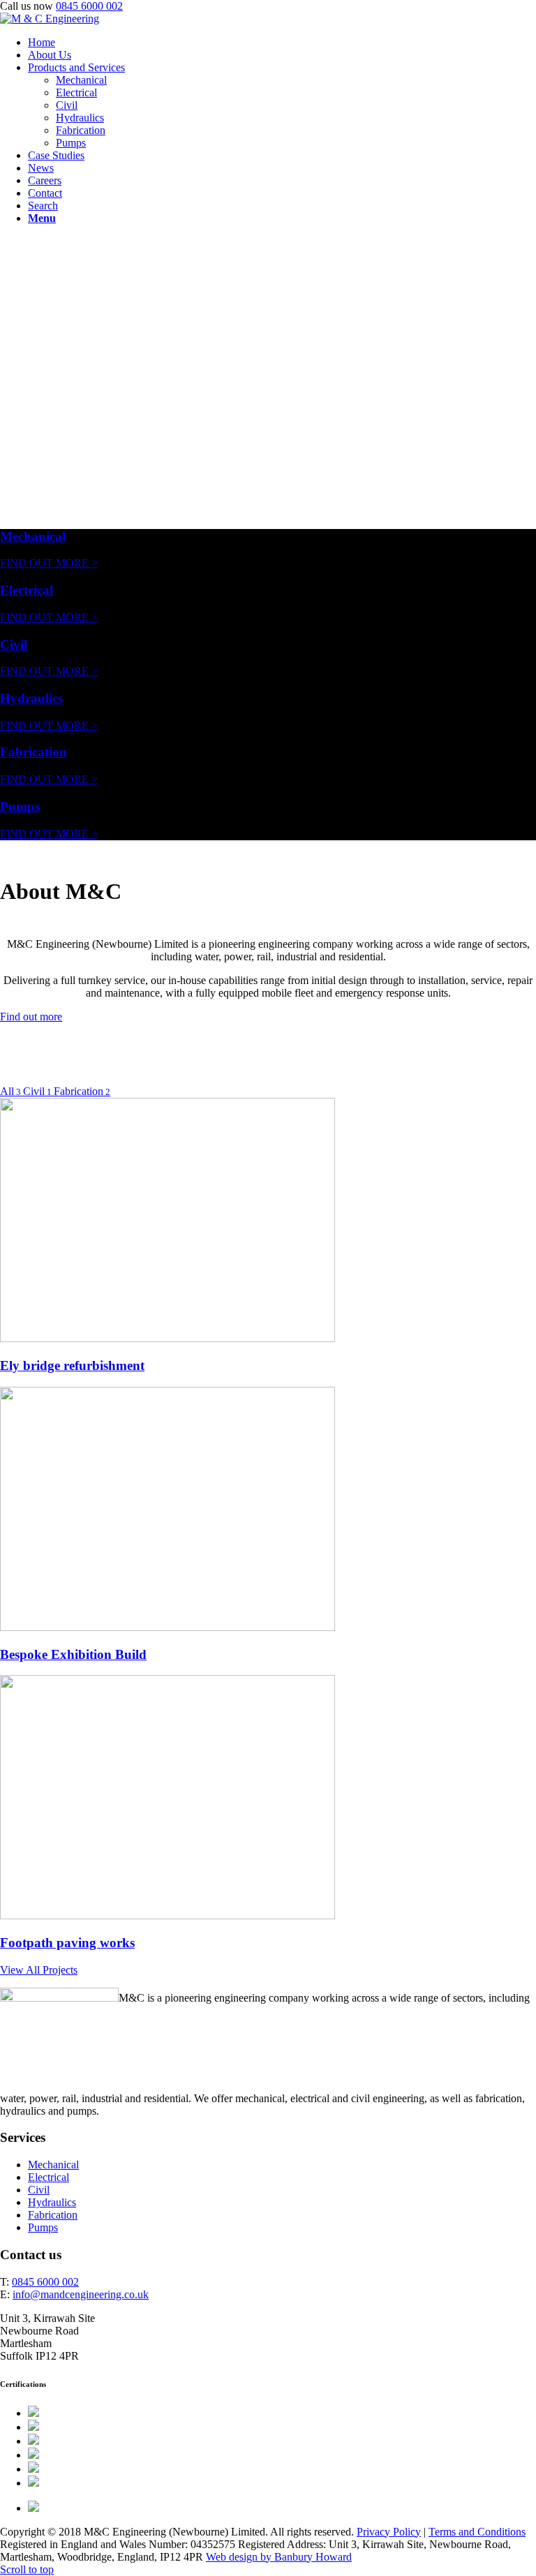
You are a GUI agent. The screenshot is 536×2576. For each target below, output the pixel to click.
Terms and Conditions (477, 2532)
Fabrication (33, 752)
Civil (14, 645)
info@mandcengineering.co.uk (81, 2294)
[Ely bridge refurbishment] (167, 1338)
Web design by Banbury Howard (279, 2557)
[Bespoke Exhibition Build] (167, 1627)
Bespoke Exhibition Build (73, 1654)
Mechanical (33, 536)
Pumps (20, 806)
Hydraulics (31, 698)
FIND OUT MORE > (49, 563)
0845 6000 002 (89, 6)
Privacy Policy (389, 2532)
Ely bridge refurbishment (72, 1365)
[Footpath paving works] (167, 1915)
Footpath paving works (67, 1943)
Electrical (27, 590)
